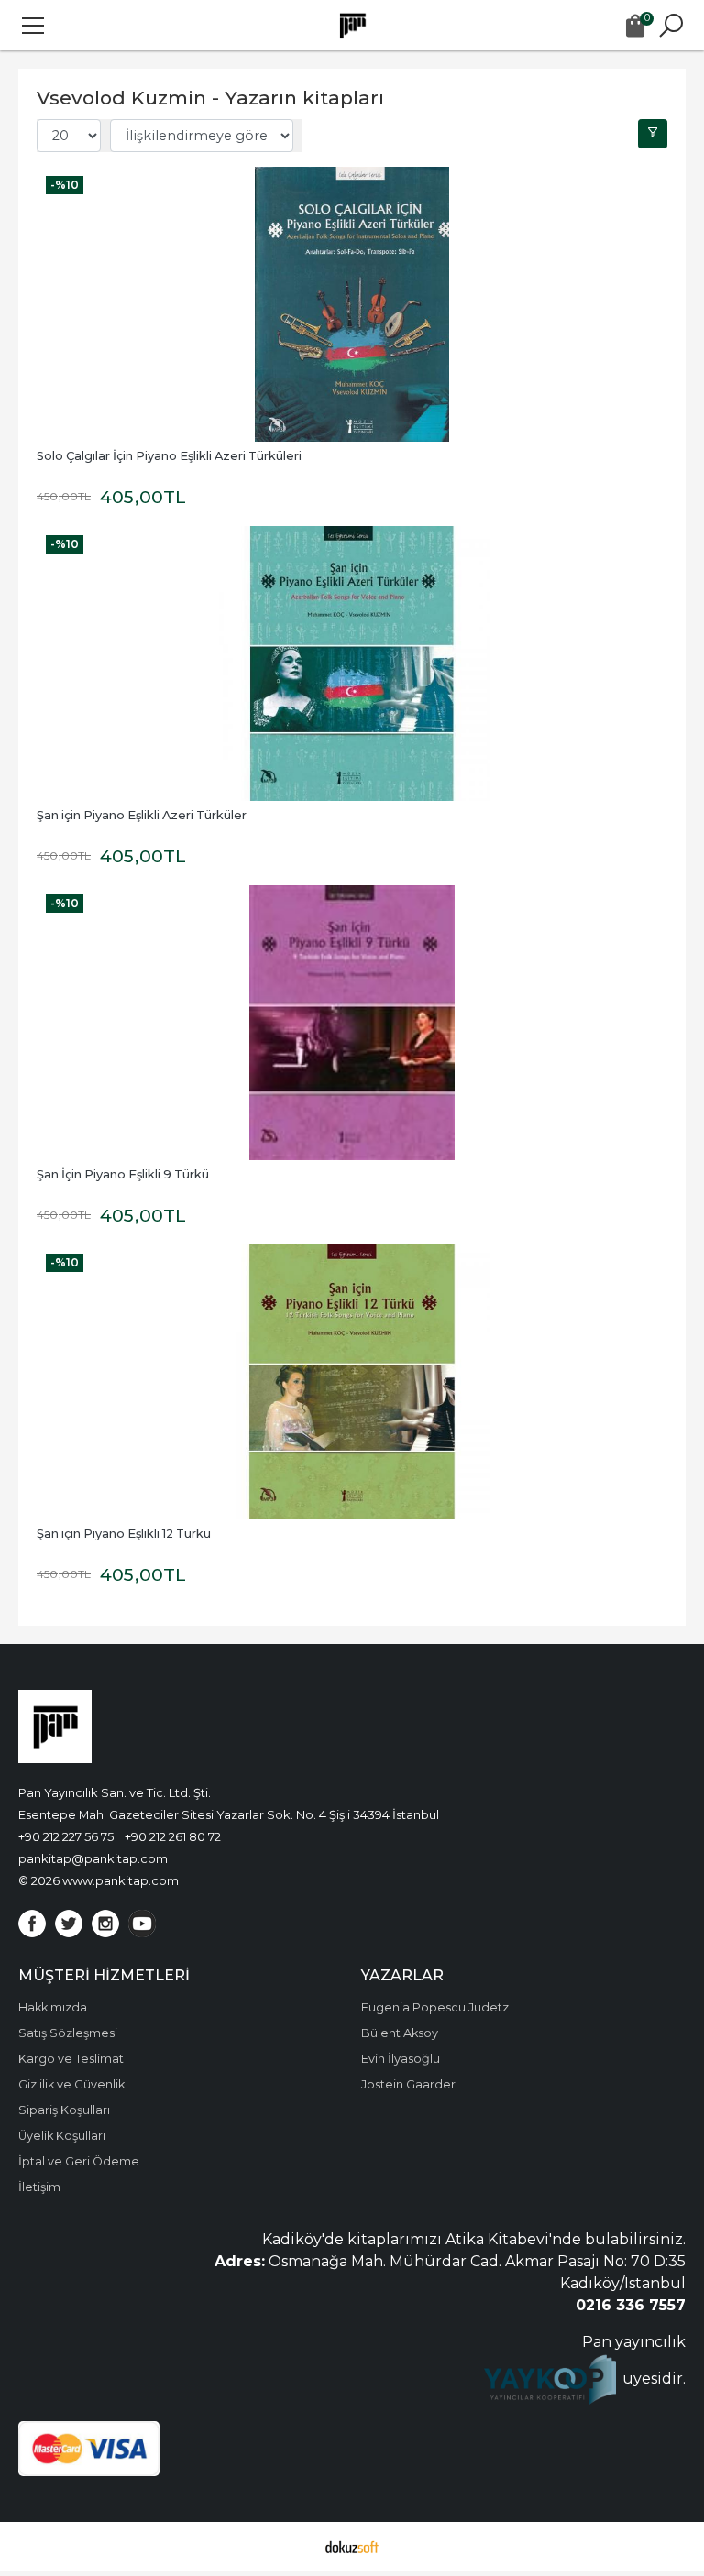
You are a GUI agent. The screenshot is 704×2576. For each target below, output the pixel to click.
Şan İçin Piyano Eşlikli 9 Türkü (123, 1174)
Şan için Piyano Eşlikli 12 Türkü (124, 1534)
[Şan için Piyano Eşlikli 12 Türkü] (352, 1382)
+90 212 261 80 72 (173, 1836)
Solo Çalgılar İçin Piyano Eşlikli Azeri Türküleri (169, 456)
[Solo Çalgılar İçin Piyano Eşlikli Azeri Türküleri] (352, 304)
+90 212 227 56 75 (66, 1836)
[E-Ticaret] (352, 2547)
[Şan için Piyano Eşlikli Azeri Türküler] (352, 663)
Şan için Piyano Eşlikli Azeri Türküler (142, 815)
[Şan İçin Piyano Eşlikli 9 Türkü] (352, 1023)
